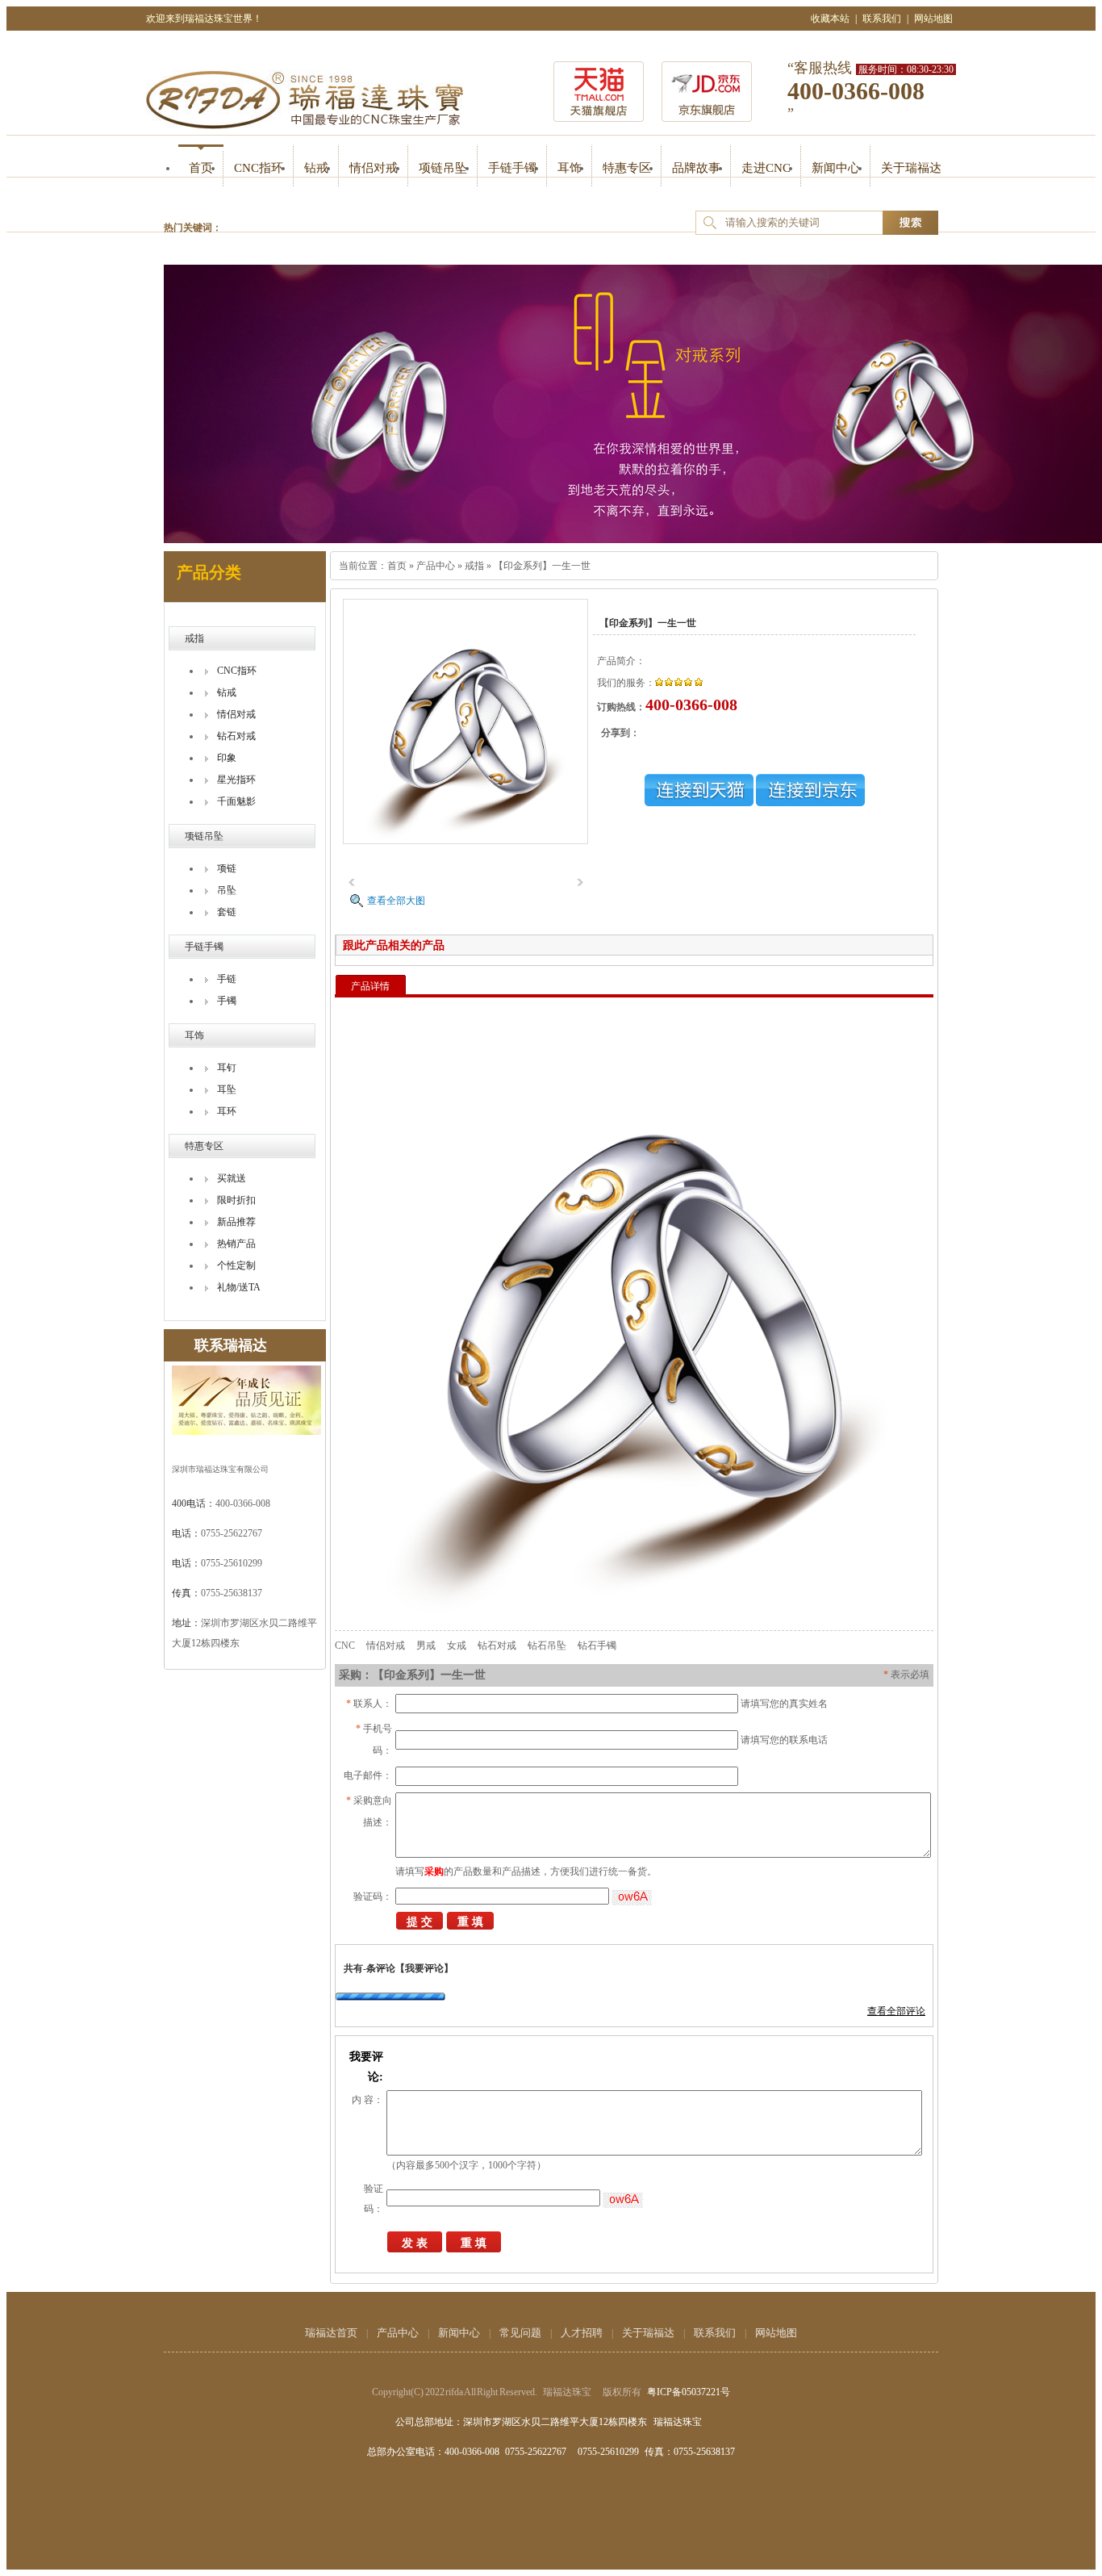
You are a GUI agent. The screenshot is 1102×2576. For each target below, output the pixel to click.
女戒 (457, 1646)
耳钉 (227, 1068)
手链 (227, 979)
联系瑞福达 (231, 1345)
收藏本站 (830, 19)
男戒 (426, 1646)
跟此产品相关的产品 (394, 945)
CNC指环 (259, 168)
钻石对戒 (236, 736)
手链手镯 (512, 168)
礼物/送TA (239, 1287)
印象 (227, 758)
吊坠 (227, 890)
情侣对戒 (374, 168)
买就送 (232, 1178)
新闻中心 (836, 168)
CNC (345, 1646)
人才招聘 (582, 2333)
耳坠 (227, 1089)
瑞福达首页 (331, 2333)
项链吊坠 (443, 168)
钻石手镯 (597, 1646)
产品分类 (209, 572)
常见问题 (520, 2333)
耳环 (227, 1111)
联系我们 (882, 19)
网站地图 (933, 19)
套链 (227, 912)
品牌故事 (696, 168)
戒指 (194, 638)
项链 (227, 868)
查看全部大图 (396, 901)
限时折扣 (236, 1200)
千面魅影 (236, 801)
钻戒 (316, 168)
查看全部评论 (896, 2011)
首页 (201, 168)
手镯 (227, 1001)
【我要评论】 (424, 1968)
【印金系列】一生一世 (542, 566)
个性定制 (236, 1265)
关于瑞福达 (911, 168)
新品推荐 (236, 1222)
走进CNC (766, 168)
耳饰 (570, 168)
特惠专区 (627, 168)
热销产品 (236, 1244)
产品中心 (436, 566)
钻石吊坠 (547, 1646)
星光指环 (236, 780)
